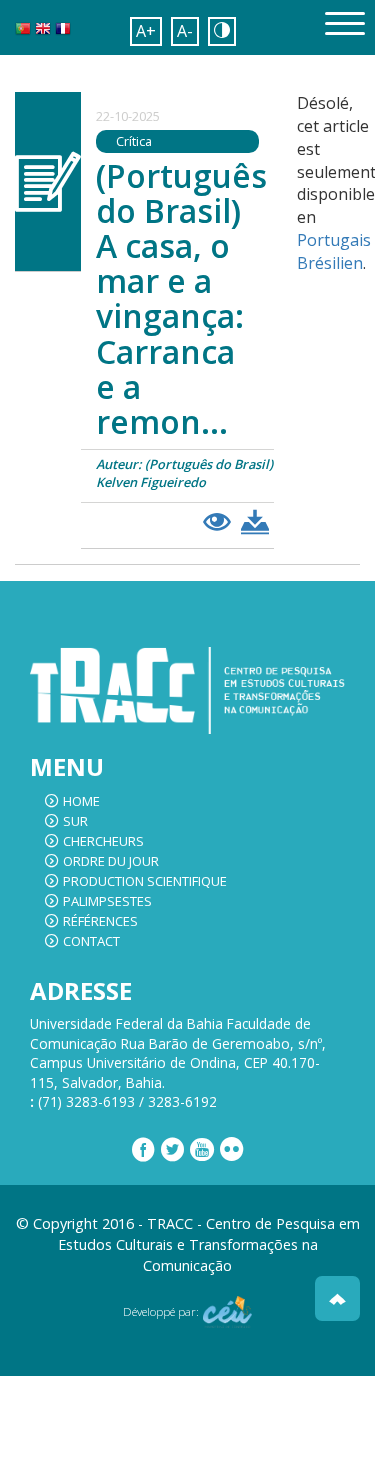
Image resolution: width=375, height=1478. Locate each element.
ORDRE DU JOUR (111, 861)
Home (81, 801)
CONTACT (91, 941)
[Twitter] (172, 1150)
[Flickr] (231, 1150)
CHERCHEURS (103, 841)
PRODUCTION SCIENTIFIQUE (145, 881)
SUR (75, 821)
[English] (43, 33)
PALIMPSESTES (107, 901)
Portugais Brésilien (334, 251)
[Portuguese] (23, 33)
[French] (63, 33)
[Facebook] (143, 1150)
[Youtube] (202, 1150)
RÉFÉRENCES (100, 921)
